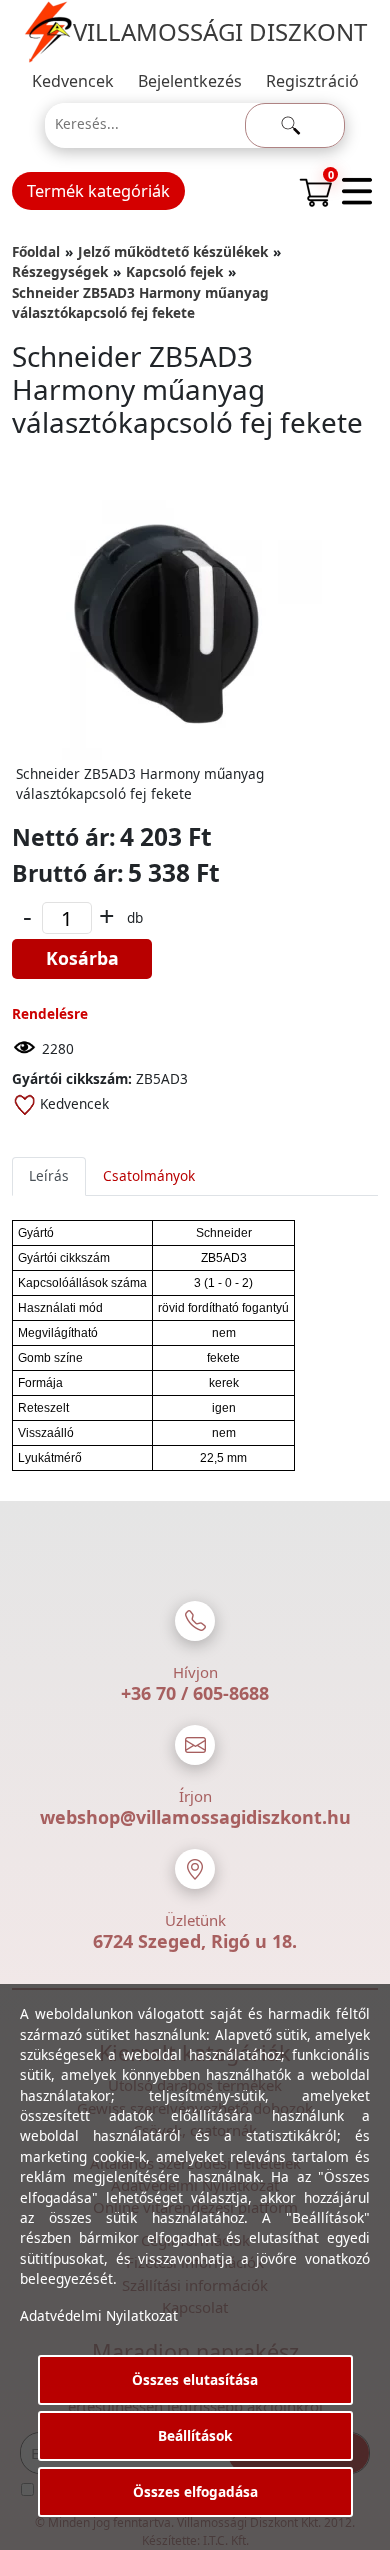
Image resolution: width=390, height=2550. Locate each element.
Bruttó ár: (68, 873)
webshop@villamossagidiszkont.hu (195, 1817)
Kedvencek (73, 81)
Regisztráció (312, 81)
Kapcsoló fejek (174, 271)
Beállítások (195, 2435)
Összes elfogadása (195, 2491)
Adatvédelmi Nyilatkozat (99, 2315)
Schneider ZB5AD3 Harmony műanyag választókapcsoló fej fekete (140, 302)
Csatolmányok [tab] (149, 1175)
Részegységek (60, 271)
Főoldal (36, 251)
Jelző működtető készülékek (173, 251)
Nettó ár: (64, 837)
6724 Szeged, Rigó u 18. (195, 1941)
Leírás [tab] (49, 1175)
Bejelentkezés (190, 81)
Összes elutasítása (195, 2379)
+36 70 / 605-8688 (195, 1693)
